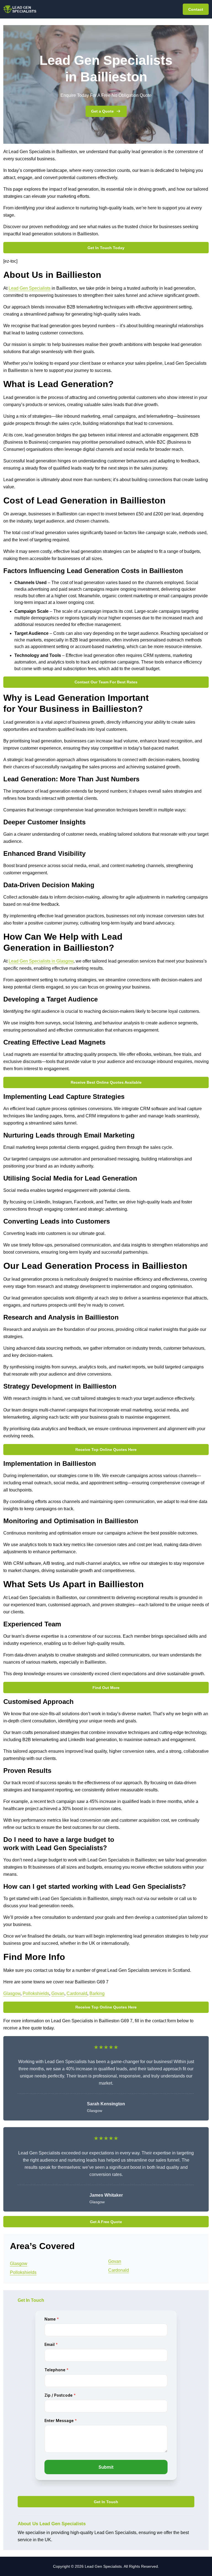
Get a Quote (102, 111)
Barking (97, 1993)
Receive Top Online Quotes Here (106, 1450)
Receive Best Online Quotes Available (106, 1082)
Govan (58, 1993)
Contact (196, 9)
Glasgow (12, 1993)
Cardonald (77, 1993)
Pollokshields (36, 1993)
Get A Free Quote (106, 2222)
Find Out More (106, 1688)
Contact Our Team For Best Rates (106, 682)
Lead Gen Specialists (30, 288)
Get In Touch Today (106, 248)
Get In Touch (106, 2502)
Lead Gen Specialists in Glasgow (41, 961)
